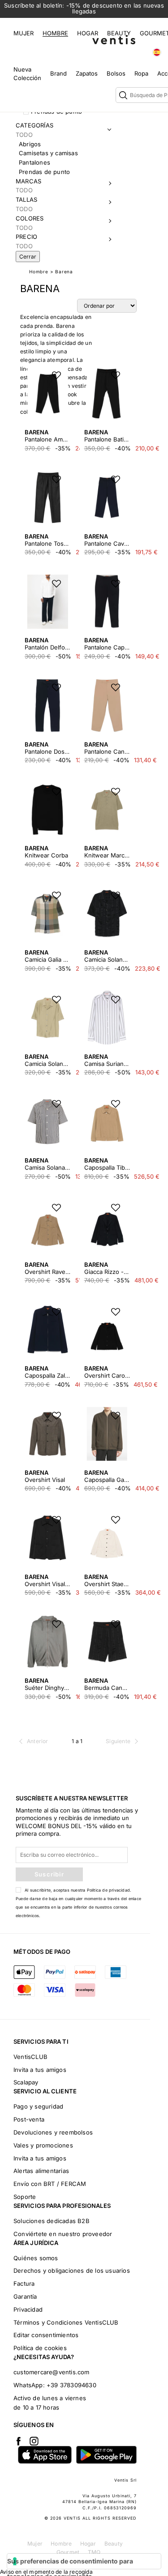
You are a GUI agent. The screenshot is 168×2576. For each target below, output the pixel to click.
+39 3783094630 (71, 2385)
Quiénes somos (36, 2258)
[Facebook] (18, 2441)
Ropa (141, 73)
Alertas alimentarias (41, 2171)
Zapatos (87, 73)
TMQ (94, 2552)
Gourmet (68, 2552)
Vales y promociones (43, 2145)
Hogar (88, 33)
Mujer (24, 33)
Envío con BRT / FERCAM (50, 2184)
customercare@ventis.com (52, 2372)
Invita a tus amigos (40, 2070)
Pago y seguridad (38, 2106)
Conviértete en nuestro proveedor (63, 2234)
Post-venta (29, 2119)
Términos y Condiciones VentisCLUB (66, 2322)
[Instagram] (34, 2441)
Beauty (119, 33)
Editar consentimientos (46, 2335)
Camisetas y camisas (48, 153)
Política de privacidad (108, 1890)
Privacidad (28, 2309)
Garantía (25, 2296)
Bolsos (116, 73)
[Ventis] (114, 40)
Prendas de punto (44, 172)
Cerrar (28, 257)
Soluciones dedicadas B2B (52, 2221)
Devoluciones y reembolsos (53, 2132)
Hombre (55, 33)
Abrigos (30, 144)
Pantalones (34, 162)
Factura (24, 2283)
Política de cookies (40, 2348)
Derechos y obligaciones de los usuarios (72, 2270)
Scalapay (26, 2082)
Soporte (25, 2197)
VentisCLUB (30, 2057)
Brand (58, 73)
